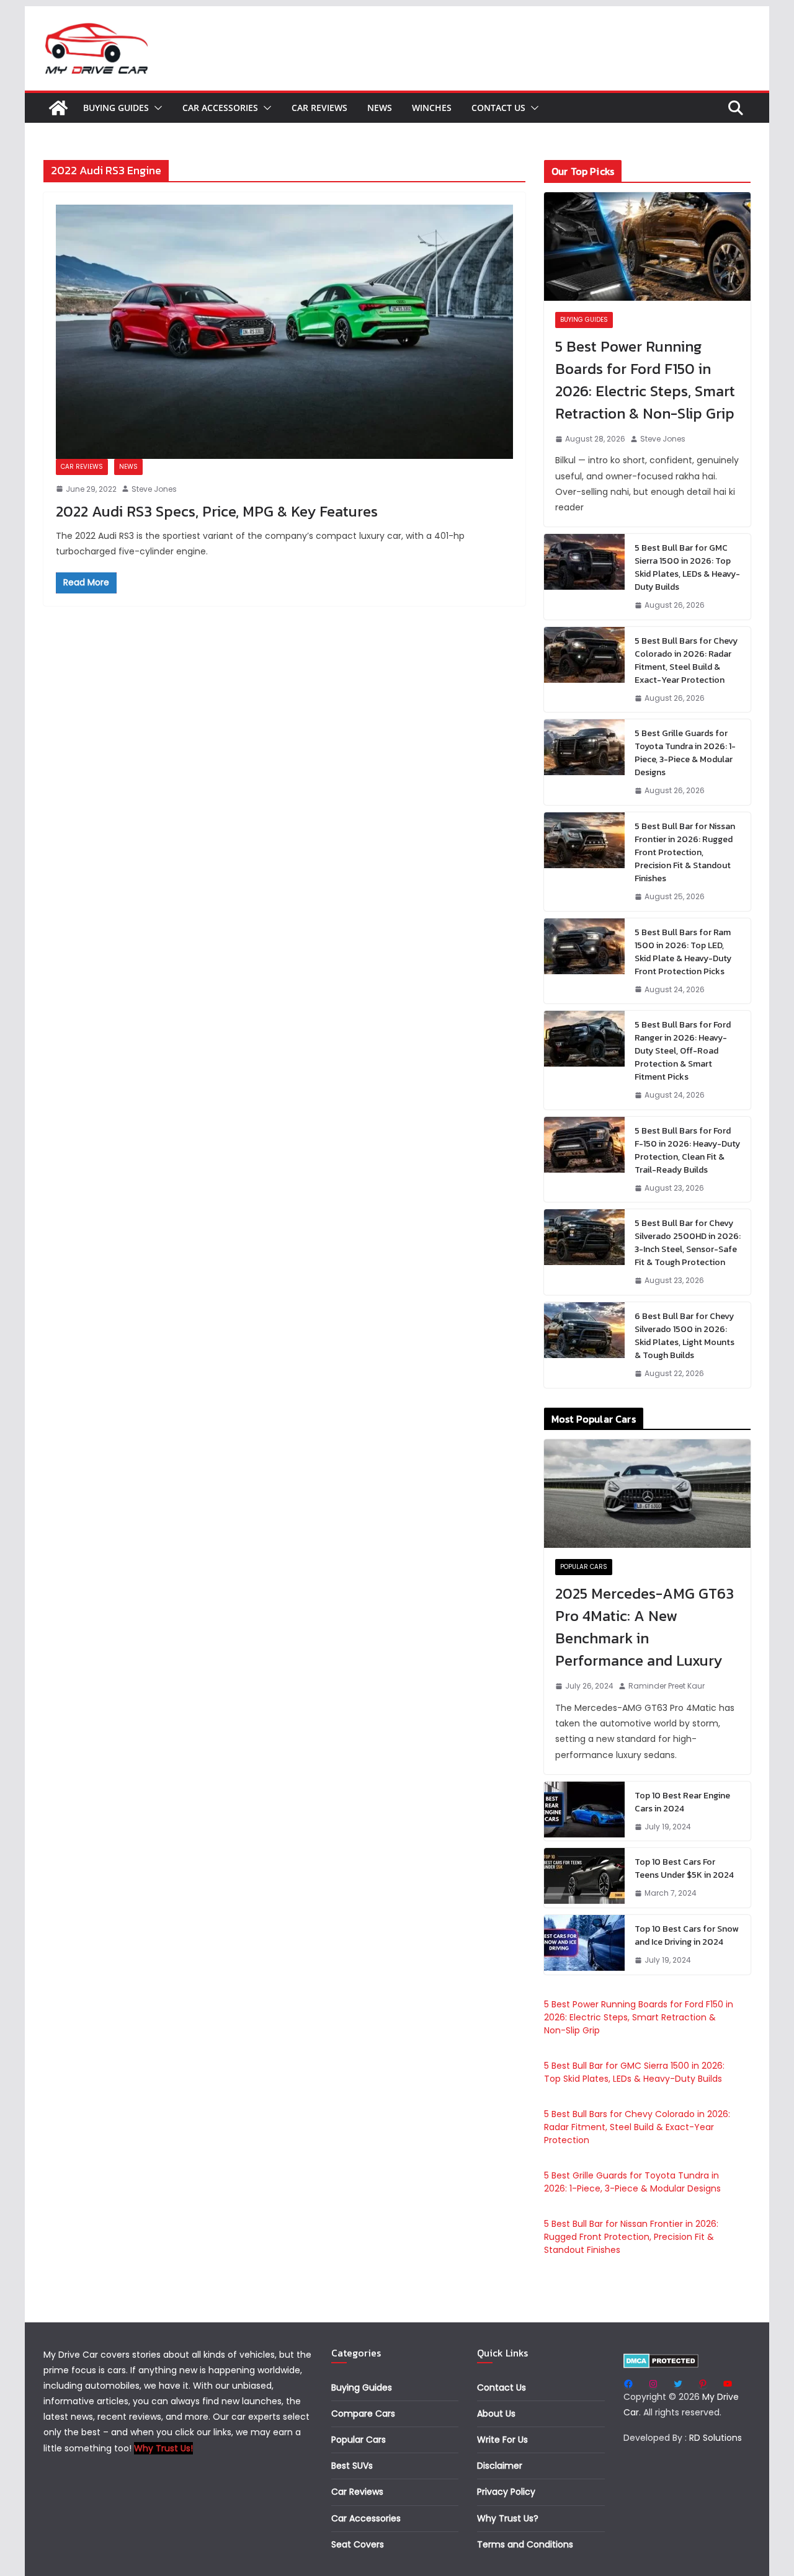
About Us (496, 2414)
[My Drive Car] (58, 108)
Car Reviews (319, 108)
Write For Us (502, 2440)
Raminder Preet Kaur (667, 1686)
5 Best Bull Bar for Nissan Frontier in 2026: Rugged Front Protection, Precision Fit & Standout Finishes (685, 852)
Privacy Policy (506, 2492)
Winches (432, 108)
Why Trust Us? (508, 2518)
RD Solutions (716, 2438)
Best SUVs (352, 2466)
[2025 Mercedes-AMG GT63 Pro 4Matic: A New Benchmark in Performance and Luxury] (647, 1494)
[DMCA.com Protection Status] (661, 2361)
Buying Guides (116, 108)
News (380, 108)
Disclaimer (500, 2466)
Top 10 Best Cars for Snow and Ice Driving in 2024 (686, 1935)
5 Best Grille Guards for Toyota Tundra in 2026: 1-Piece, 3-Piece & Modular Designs (685, 753)
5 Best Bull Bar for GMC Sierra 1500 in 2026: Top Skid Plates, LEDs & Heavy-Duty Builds (687, 567)
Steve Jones (154, 489)
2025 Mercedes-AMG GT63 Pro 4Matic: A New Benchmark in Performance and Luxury (645, 1627)
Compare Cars (363, 2414)
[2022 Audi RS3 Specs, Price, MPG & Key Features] (284, 332)
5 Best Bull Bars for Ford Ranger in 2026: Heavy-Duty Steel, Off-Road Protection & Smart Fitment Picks (683, 1051)
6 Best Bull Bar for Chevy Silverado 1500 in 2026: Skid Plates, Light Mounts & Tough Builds (685, 1336)
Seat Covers (358, 2544)
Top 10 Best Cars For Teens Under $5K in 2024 (684, 1868)
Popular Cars (584, 1567)
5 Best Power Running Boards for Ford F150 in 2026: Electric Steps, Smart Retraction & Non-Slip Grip (645, 380)
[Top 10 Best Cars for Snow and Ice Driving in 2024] (584, 1945)
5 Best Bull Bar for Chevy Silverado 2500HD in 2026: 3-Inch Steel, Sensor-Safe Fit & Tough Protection (688, 1243)
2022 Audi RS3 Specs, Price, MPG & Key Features (217, 511)
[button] (156, 108)
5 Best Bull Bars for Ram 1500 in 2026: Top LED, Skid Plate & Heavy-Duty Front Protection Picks (683, 952)
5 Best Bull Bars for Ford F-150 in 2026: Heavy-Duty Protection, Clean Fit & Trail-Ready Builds (687, 1150)
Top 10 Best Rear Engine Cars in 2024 (682, 1802)
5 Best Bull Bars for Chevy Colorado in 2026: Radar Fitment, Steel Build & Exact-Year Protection (686, 660)
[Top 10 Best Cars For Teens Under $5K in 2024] (584, 1878)
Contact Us (498, 108)
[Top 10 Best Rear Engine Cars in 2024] (584, 1811)
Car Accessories (220, 108)
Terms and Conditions (525, 2544)
